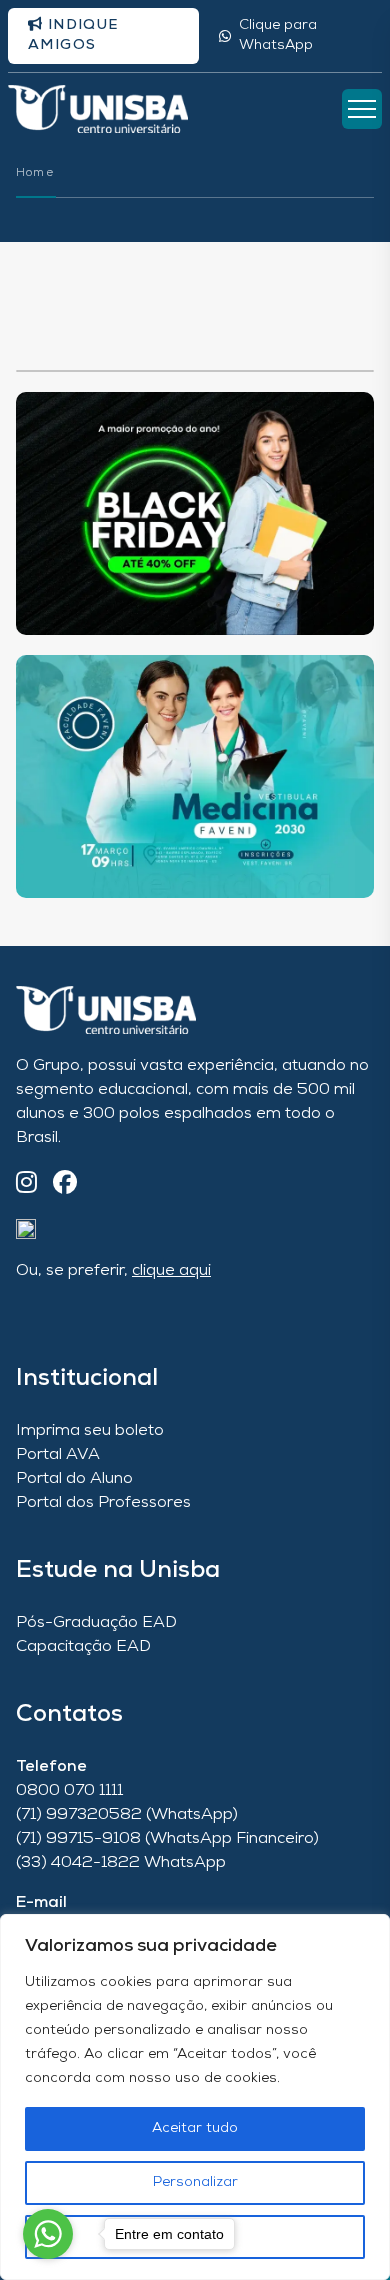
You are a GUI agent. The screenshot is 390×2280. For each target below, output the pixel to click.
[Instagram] (26, 1184)
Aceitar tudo (195, 2128)
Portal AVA (58, 1455)
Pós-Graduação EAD (96, 1623)
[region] (195, 2097)
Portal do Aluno (74, 1479)
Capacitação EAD (83, 1647)
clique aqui (171, 1271)
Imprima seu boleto (90, 1431)
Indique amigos (73, 35)
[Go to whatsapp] (48, 2234)
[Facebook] (65, 1184)
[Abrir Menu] (362, 109)
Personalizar (195, 2182)
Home (35, 173)
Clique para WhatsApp (278, 35)
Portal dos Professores (103, 1503)
